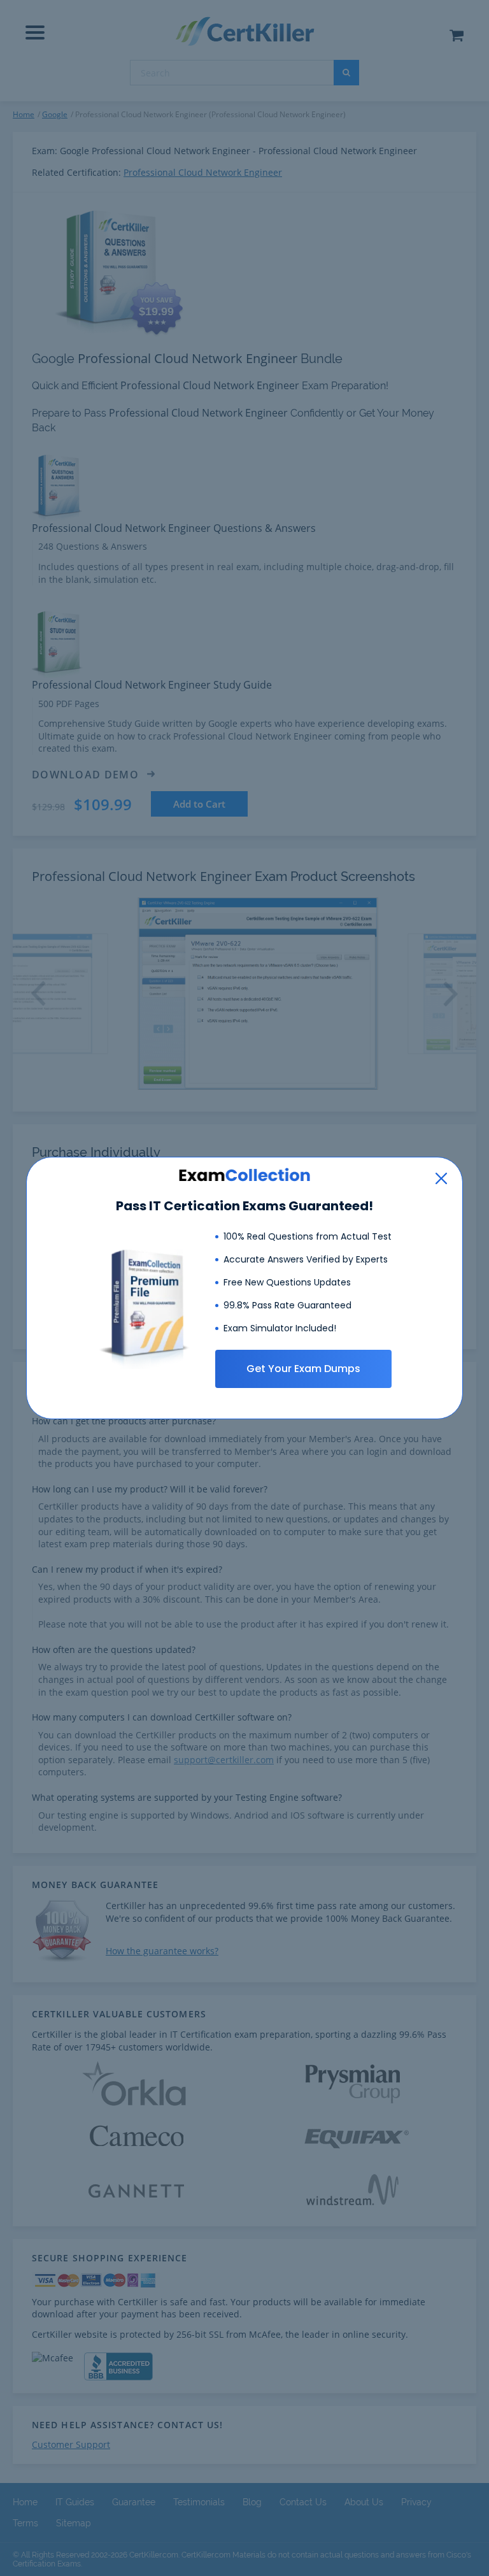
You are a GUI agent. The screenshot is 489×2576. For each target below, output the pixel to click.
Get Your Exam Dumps (303, 1369)
